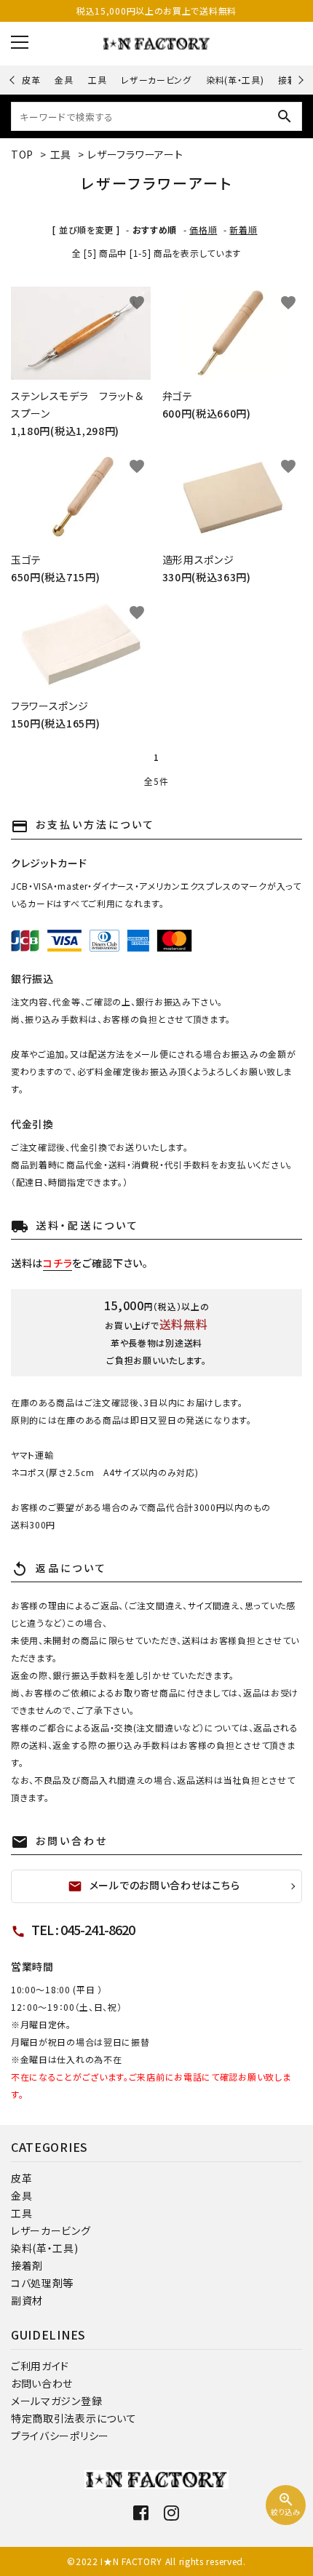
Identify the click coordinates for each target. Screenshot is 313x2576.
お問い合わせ (42, 2383)
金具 (64, 80)
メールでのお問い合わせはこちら (154, 1886)
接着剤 (27, 2265)
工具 (97, 80)
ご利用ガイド (40, 2366)
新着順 (243, 230)
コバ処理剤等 (42, 2283)
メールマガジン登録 (56, 2401)
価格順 (203, 230)
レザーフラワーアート (135, 154)
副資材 (27, 2300)
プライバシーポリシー (60, 2436)
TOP (22, 154)
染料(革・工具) (235, 80)
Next (299, 80)
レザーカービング (156, 80)
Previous (13, 80)
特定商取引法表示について (74, 2418)
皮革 (31, 80)
